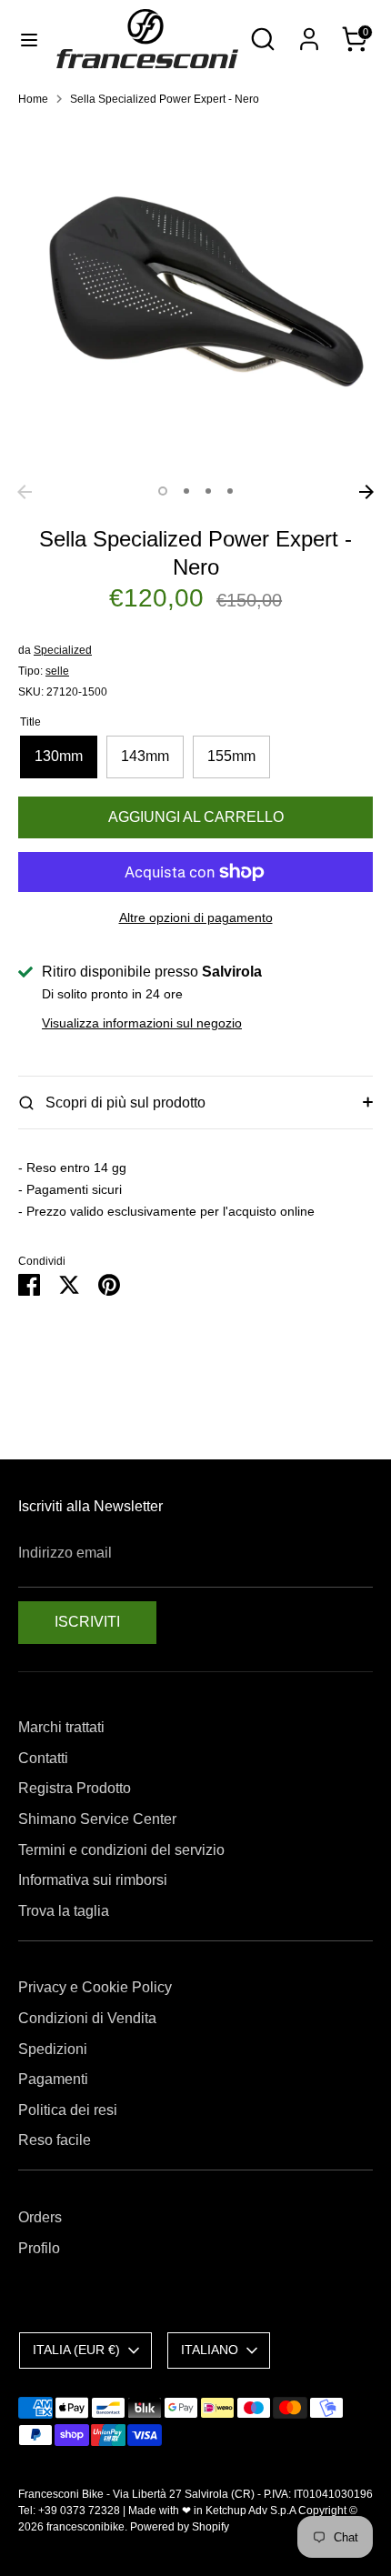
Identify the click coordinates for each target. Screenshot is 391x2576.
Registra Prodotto (75, 1788)
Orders (40, 2217)
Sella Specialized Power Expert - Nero (165, 99)
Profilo (39, 2248)
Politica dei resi (68, 2110)
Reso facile (55, 2140)
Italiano (210, 2350)
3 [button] (208, 491)
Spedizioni (53, 2049)
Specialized (63, 650)
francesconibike (85, 2527)
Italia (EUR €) (76, 2350)
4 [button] (230, 491)
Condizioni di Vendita (87, 2018)
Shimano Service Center (97, 1819)
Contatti (43, 1758)
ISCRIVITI (87, 1622)
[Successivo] (366, 492)
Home (33, 99)
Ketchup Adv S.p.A (251, 2511)
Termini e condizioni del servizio (121, 1850)
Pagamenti (53, 2079)
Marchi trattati (61, 1727)
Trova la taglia (64, 1911)
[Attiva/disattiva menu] (29, 39)
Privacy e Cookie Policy (95, 1987)
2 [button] (186, 491)
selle (57, 671)
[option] (195, 298)
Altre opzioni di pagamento (196, 917)
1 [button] (163, 491)
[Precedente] (25, 492)
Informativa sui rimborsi (93, 1880)
